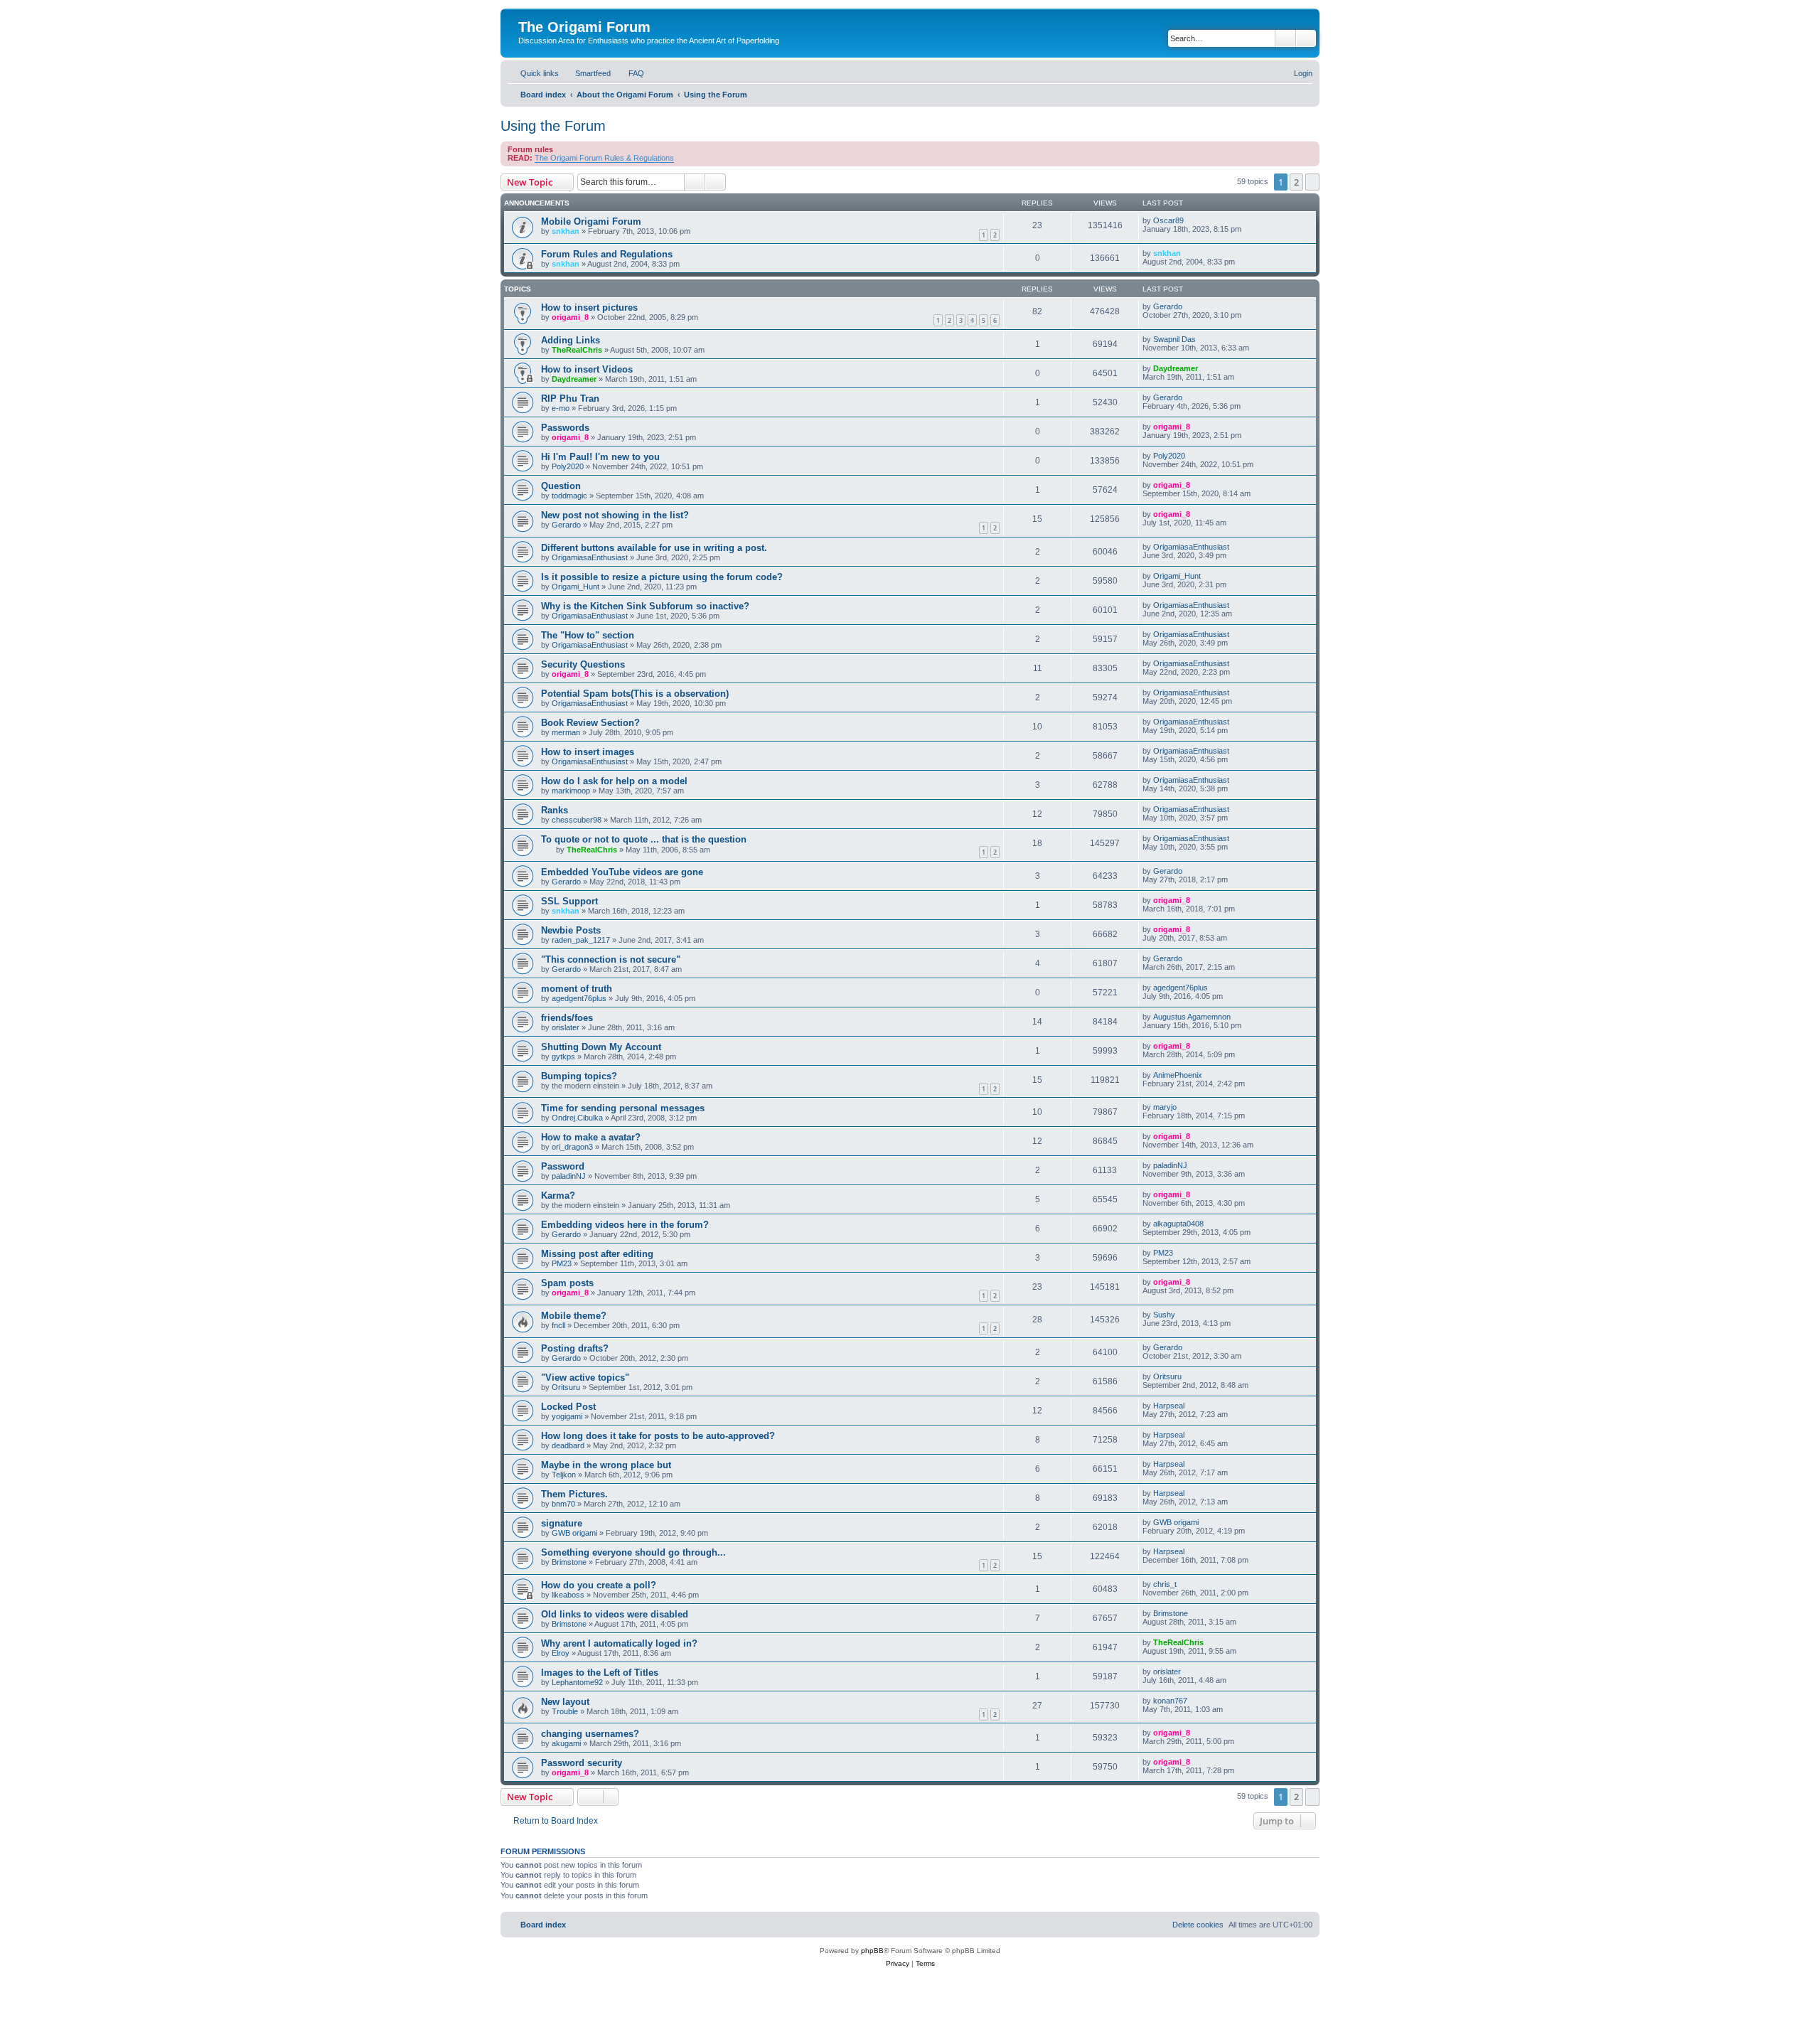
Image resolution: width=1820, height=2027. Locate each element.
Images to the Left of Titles (600, 1673)
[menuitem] (587, 73)
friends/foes (567, 1018)
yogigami (567, 1416)
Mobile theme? (574, 1316)
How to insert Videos (587, 369)
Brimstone (569, 1562)
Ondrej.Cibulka (577, 1118)
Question (561, 486)
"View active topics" (585, 1378)
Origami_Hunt (576, 587)
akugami (566, 1743)
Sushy (1164, 1315)
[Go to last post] (1190, 220)
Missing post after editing (597, 1254)
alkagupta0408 (1178, 1224)
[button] (1312, 182)
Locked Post (568, 1407)
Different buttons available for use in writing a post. (654, 548)
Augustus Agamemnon (1192, 1017)
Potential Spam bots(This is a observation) (635, 694)
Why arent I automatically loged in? (619, 1643)
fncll (558, 1325)
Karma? (558, 1196)
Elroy (561, 1653)
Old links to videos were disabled (615, 1614)
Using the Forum (553, 126)
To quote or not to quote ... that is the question (644, 839)
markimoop (571, 791)
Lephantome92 (577, 1682)
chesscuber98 (577, 820)
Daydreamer (574, 379)
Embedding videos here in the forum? (625, 1225)
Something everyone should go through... (633, 1552)
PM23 (562, 1263)
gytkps (563, 1057)
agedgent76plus (579, 998)
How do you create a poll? (599, 1585)
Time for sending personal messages (623, 1108)
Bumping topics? (579, 1076)
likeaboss (568, 1595)
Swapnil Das (1174, 339)
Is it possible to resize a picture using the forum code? (662, 577)
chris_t (1165, 1584)
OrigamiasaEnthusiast (590, 557)
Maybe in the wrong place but (606, 1465)
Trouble (565, 1711)
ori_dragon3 (572, 1147)
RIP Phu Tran (570, 399)
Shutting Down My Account (601, 1047)
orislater (566, 1027)
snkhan (566, 231)
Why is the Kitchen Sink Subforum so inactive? (645, 606)
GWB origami (574, 1533)
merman (566, 732)
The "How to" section (588, 635)
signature (562, 1523)
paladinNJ (569, 1176)
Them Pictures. (574, 1494)
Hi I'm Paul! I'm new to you (600, 457)
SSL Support (569, 901)
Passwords (565, 428)
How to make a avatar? (591, 1137)
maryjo (1165, 1107)
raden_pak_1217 (581, 940)
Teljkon (564, 1475)
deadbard (568, 1445)
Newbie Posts (571, 930)
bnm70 (563, 1504)
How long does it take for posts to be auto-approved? (658, 1436)
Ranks (555, 810)
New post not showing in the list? (615, 515)
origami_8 (570, 317)
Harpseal (1169, 1406)
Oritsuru (566, 1387)
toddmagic (569, 496)
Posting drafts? (575, 1348)
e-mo (561, 408)
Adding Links (571, 340)
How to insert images (588, 752)
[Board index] (526, 12)
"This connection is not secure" (611, 959)
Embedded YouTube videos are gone (622, 872)
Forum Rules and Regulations (607, 254)
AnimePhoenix (1178, 1075)
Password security (582, 1763)
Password (563, 1166)
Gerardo (1168, 306)
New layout (565, 1702)
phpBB (872, 1951)
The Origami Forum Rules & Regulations (604, 158)
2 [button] (1296, 182)
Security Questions (583, 664)
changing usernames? (590, 1734)
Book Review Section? (590, 723)
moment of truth (577, 989)
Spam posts (567, 1283)
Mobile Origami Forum (591, 221)
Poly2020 (568, 466)
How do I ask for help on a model (614, 781)
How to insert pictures (589, 307)
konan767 (1170, 1701)
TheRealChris (577, 350)
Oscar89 (1168, 220)
